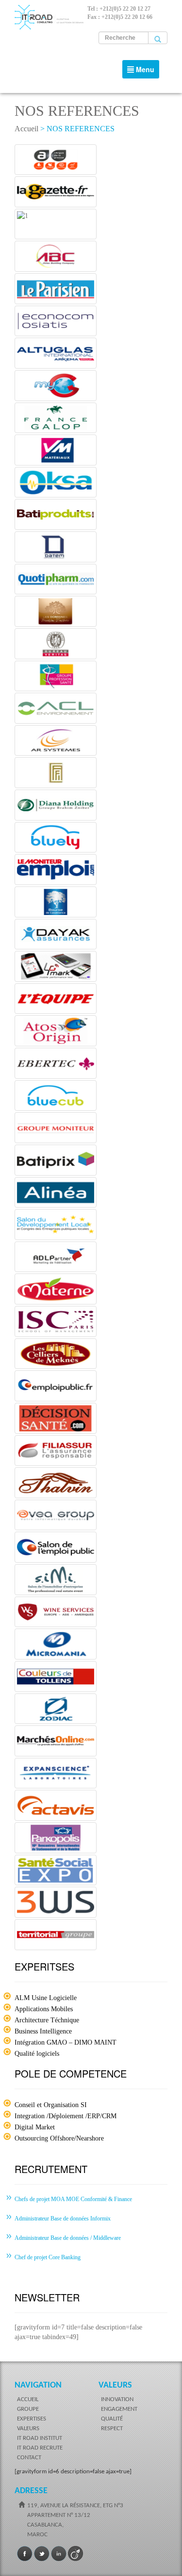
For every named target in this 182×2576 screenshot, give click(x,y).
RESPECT (112, 2429)
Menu (143, 71)
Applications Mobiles (44, 2009)
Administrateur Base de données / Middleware (68, 2238)
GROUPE (28, 2409)
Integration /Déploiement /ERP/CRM (66, 2116)
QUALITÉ (112, 2419)
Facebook (25, 2554)
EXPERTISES (32, 2419)
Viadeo (76, 2554)
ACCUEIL (28, 2399)
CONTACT (29, 2458)
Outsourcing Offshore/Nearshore (59, 2138)
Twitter (42, 2554)
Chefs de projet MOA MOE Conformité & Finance (73, 2199)
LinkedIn (59, 2554)
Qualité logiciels (37, 2054)
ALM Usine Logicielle (46, 1998)
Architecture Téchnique (47, 2020)
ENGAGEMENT (119, 2409)
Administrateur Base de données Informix (63, 2219)
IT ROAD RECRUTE (40, 2448)
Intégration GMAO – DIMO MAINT (66, 2042)
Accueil (26, 129)
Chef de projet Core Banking (48, 2257)
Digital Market (35, 2127)
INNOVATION (117, 2399)
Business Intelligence (43, 2031)
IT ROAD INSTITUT (40, 2438)
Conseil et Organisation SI (51, 2105)
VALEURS (28, 2429)
